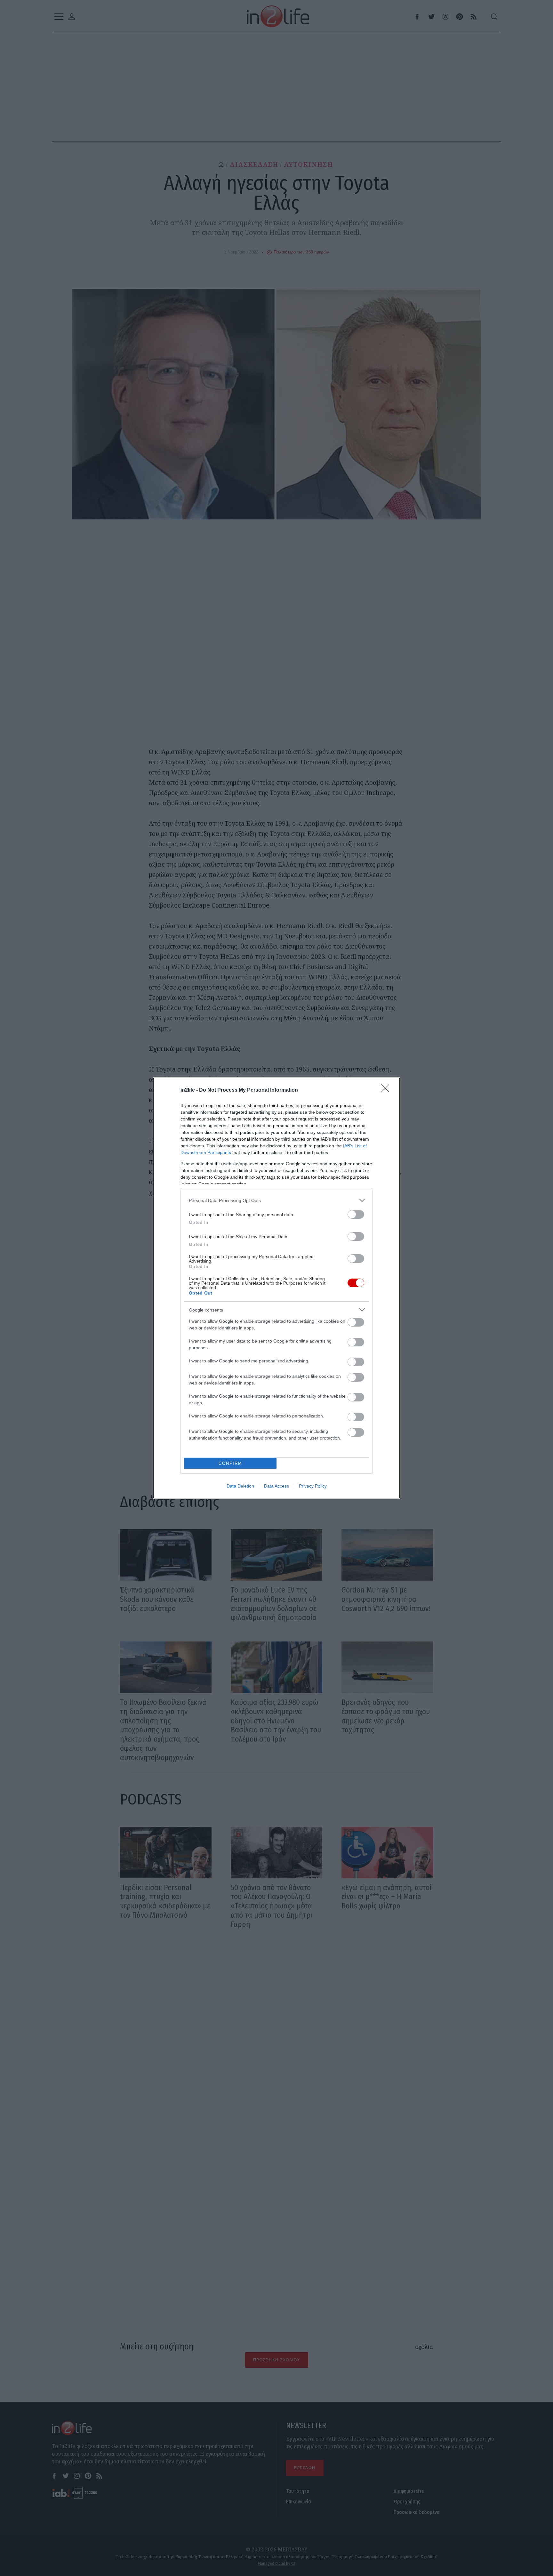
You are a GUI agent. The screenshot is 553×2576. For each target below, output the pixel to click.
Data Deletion (240, 1486)
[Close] (387, 1090)
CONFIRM (230, 1463)
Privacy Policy (313, 1486)
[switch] (356, 1214)
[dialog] (276, 1288)
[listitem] (276, 1200)
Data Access (276, 1486)
